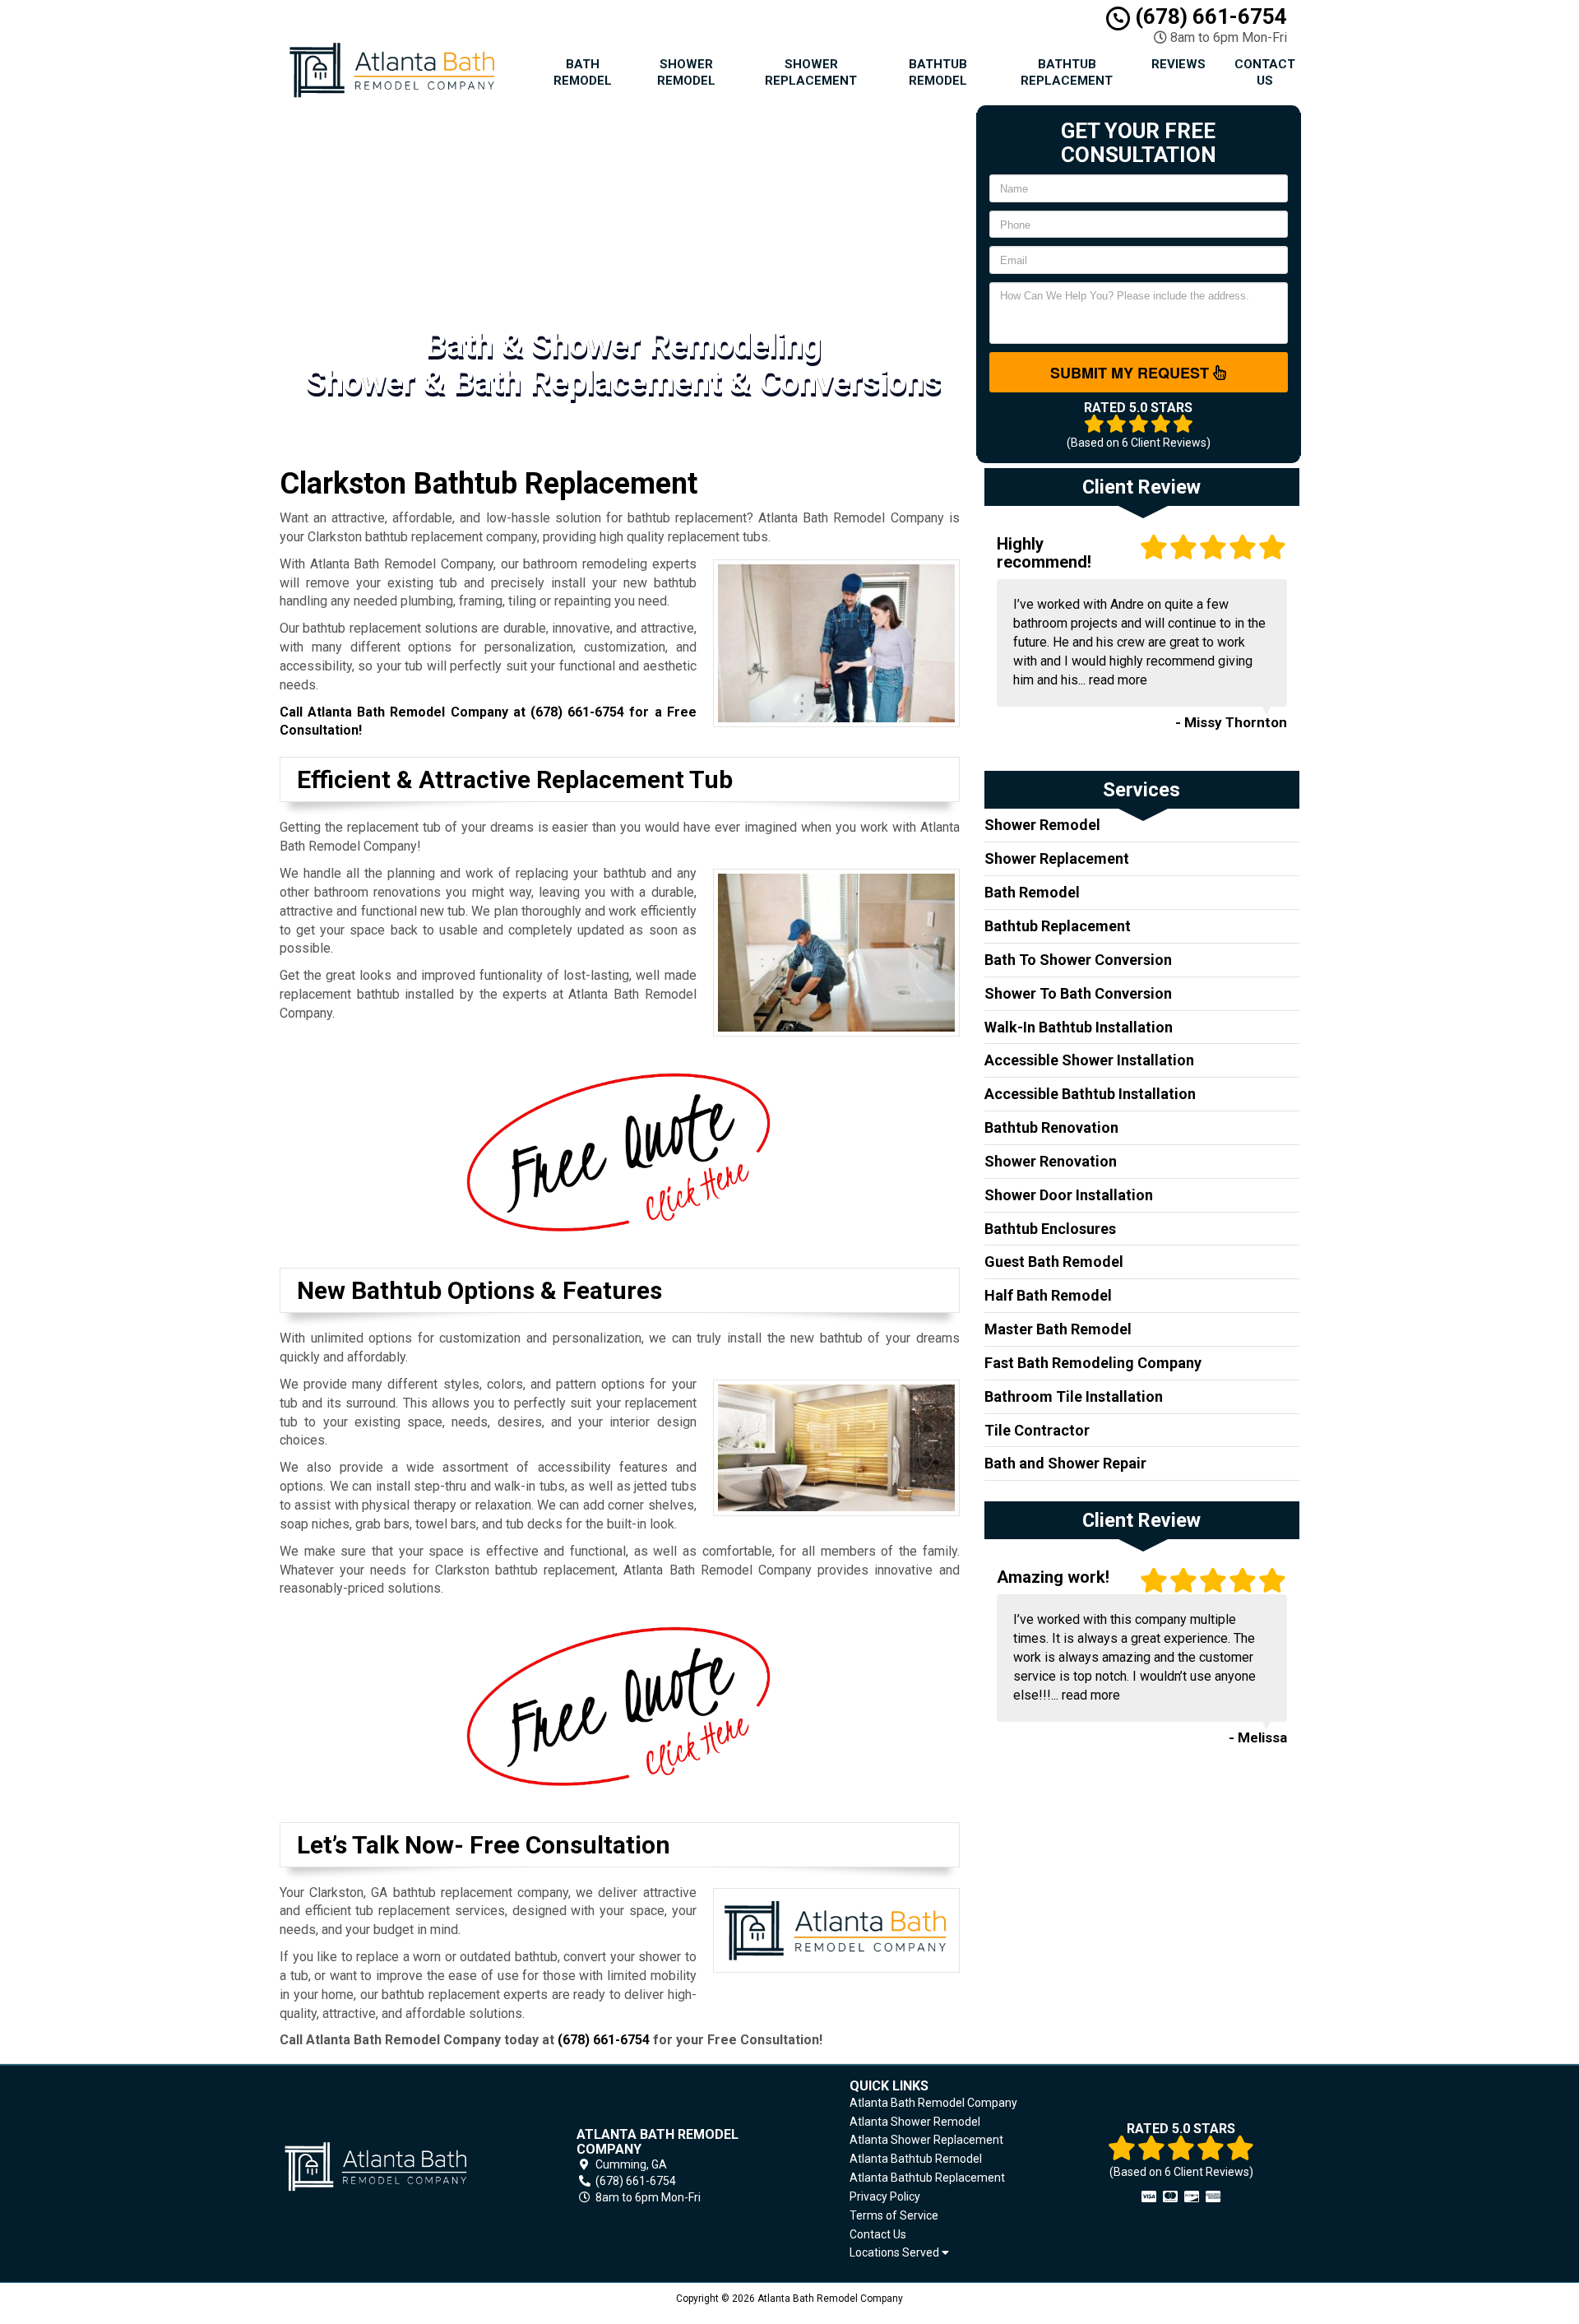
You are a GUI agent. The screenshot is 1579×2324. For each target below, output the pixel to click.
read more (1118, 680)
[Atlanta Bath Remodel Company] (398, 2166)
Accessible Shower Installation (1089, 1060)
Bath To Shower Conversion (1078, 960)
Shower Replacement (811, 72)
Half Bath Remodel (1048, 1295)
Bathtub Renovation (1051, 1127)
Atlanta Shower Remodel (915, 2122)
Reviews (1178, 64)
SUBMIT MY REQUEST (1132, 373)
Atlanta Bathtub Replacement (927, 2178)
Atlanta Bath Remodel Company (933, 2103)
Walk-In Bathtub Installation (1079, 1027)
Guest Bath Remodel (1054, 1262)
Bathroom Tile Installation (1074, 1396)
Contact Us (1265, 72)
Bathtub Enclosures (1050, 1229)
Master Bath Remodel (1058, 1329)
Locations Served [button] (896, 2253)
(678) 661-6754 (1209, 16)
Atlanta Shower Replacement (926, 2140)
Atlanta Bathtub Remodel (916, 2159)
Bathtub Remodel (938, 72)
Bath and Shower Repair (1065, 1463)
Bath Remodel (583, 72)
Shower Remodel (686, 72)
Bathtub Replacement (1067, 72)
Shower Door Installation (1069, 1195)
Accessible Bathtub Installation (1090, 1094)
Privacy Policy (885, 2196)
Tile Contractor (1037, 1430)
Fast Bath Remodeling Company (1093, 1363)
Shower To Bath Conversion (1078, 993)
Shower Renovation (1051, 1161)
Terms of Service (894, 2215)
